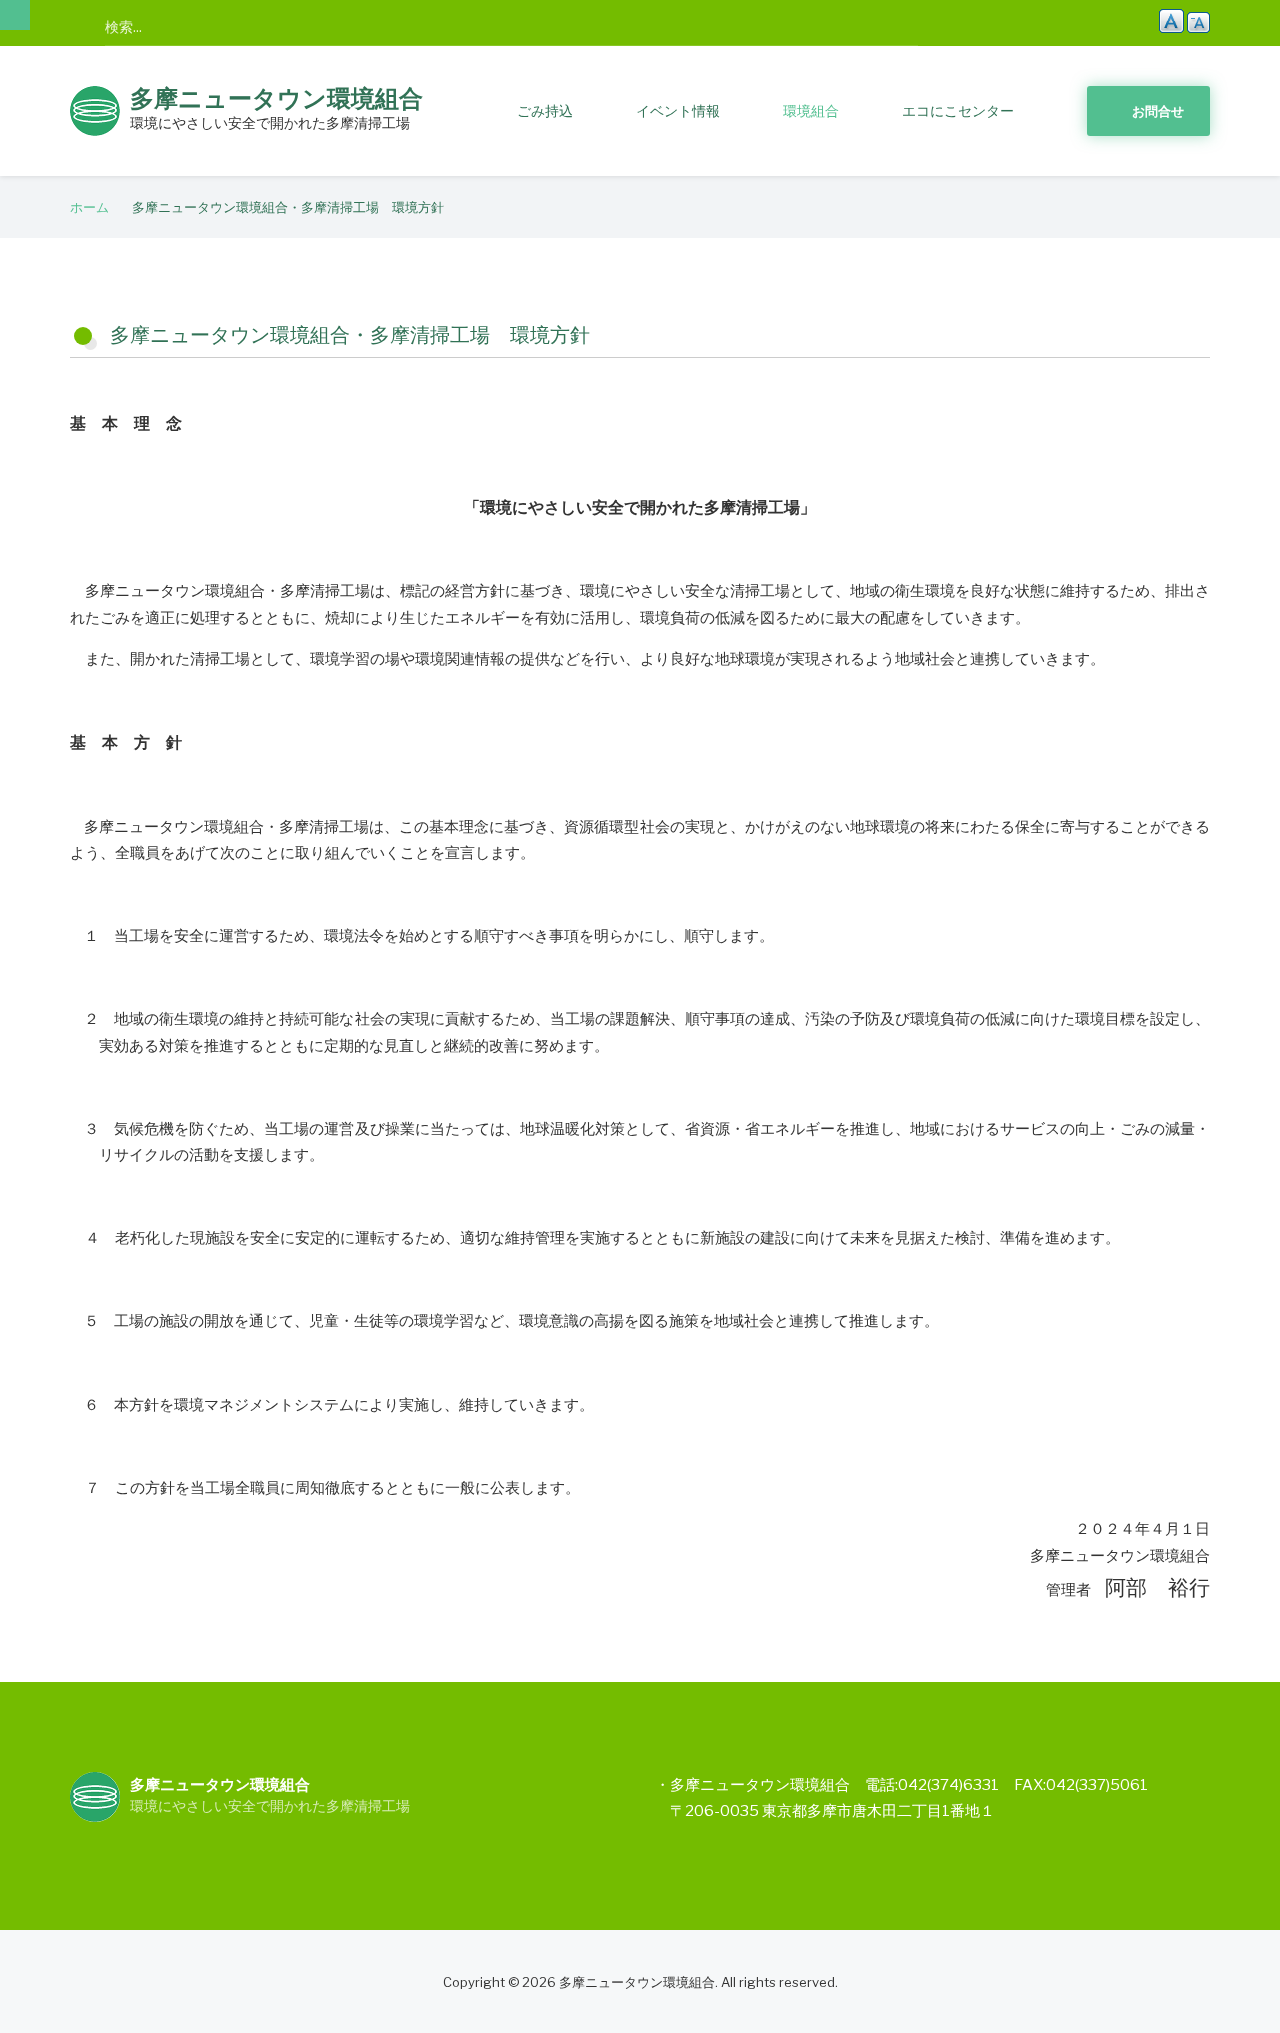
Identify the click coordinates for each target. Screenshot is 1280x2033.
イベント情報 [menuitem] (678, 110)
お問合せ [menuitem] (1158, 111)
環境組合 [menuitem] (811, 110)
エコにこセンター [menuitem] (958, 110)
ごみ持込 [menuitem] (545, 110)
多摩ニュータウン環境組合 (276, 98)
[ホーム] (95, 109)
